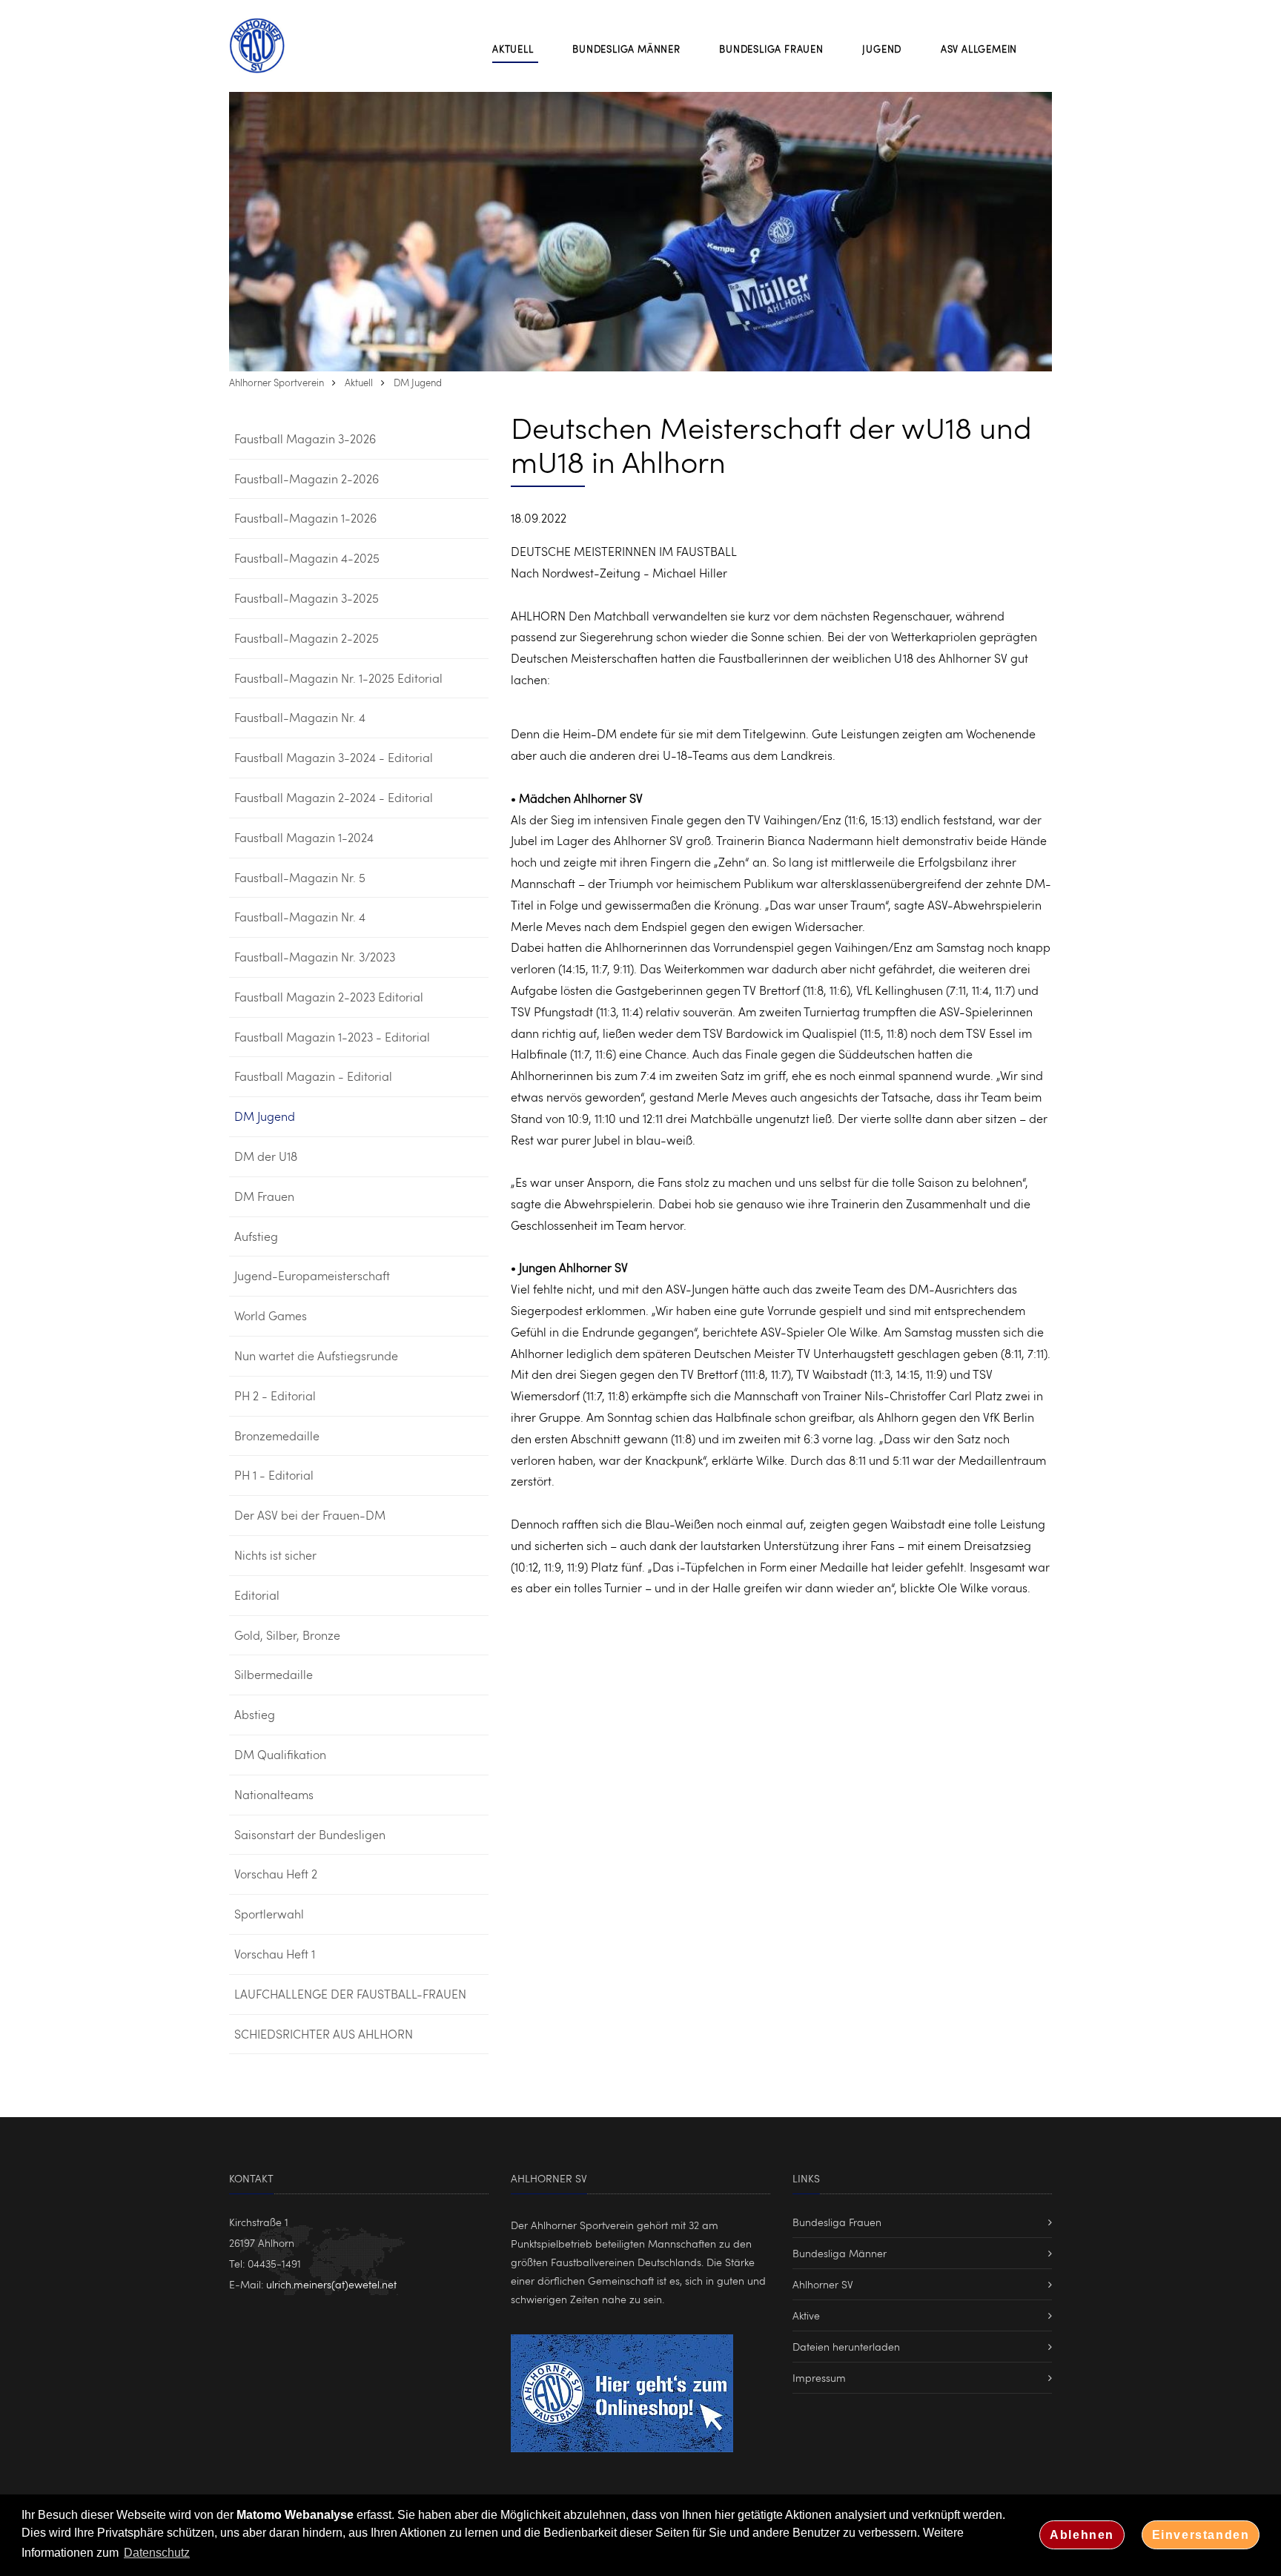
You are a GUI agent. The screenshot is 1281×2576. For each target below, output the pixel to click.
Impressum (819, 2378)
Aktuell (359, 383)
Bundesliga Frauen (837, 2222)
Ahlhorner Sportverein (277, 383)
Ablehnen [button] (1082, 2535)
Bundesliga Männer (840, 2253)
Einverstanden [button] (1201, 2535)
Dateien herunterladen (846, 2347)
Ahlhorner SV (823, 2284)
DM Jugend (418, 383)
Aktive (806, 2315)
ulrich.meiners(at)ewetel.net (331, 2284)
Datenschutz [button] (157, 2553)
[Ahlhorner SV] (266, 46)
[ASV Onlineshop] (622, 2390)
